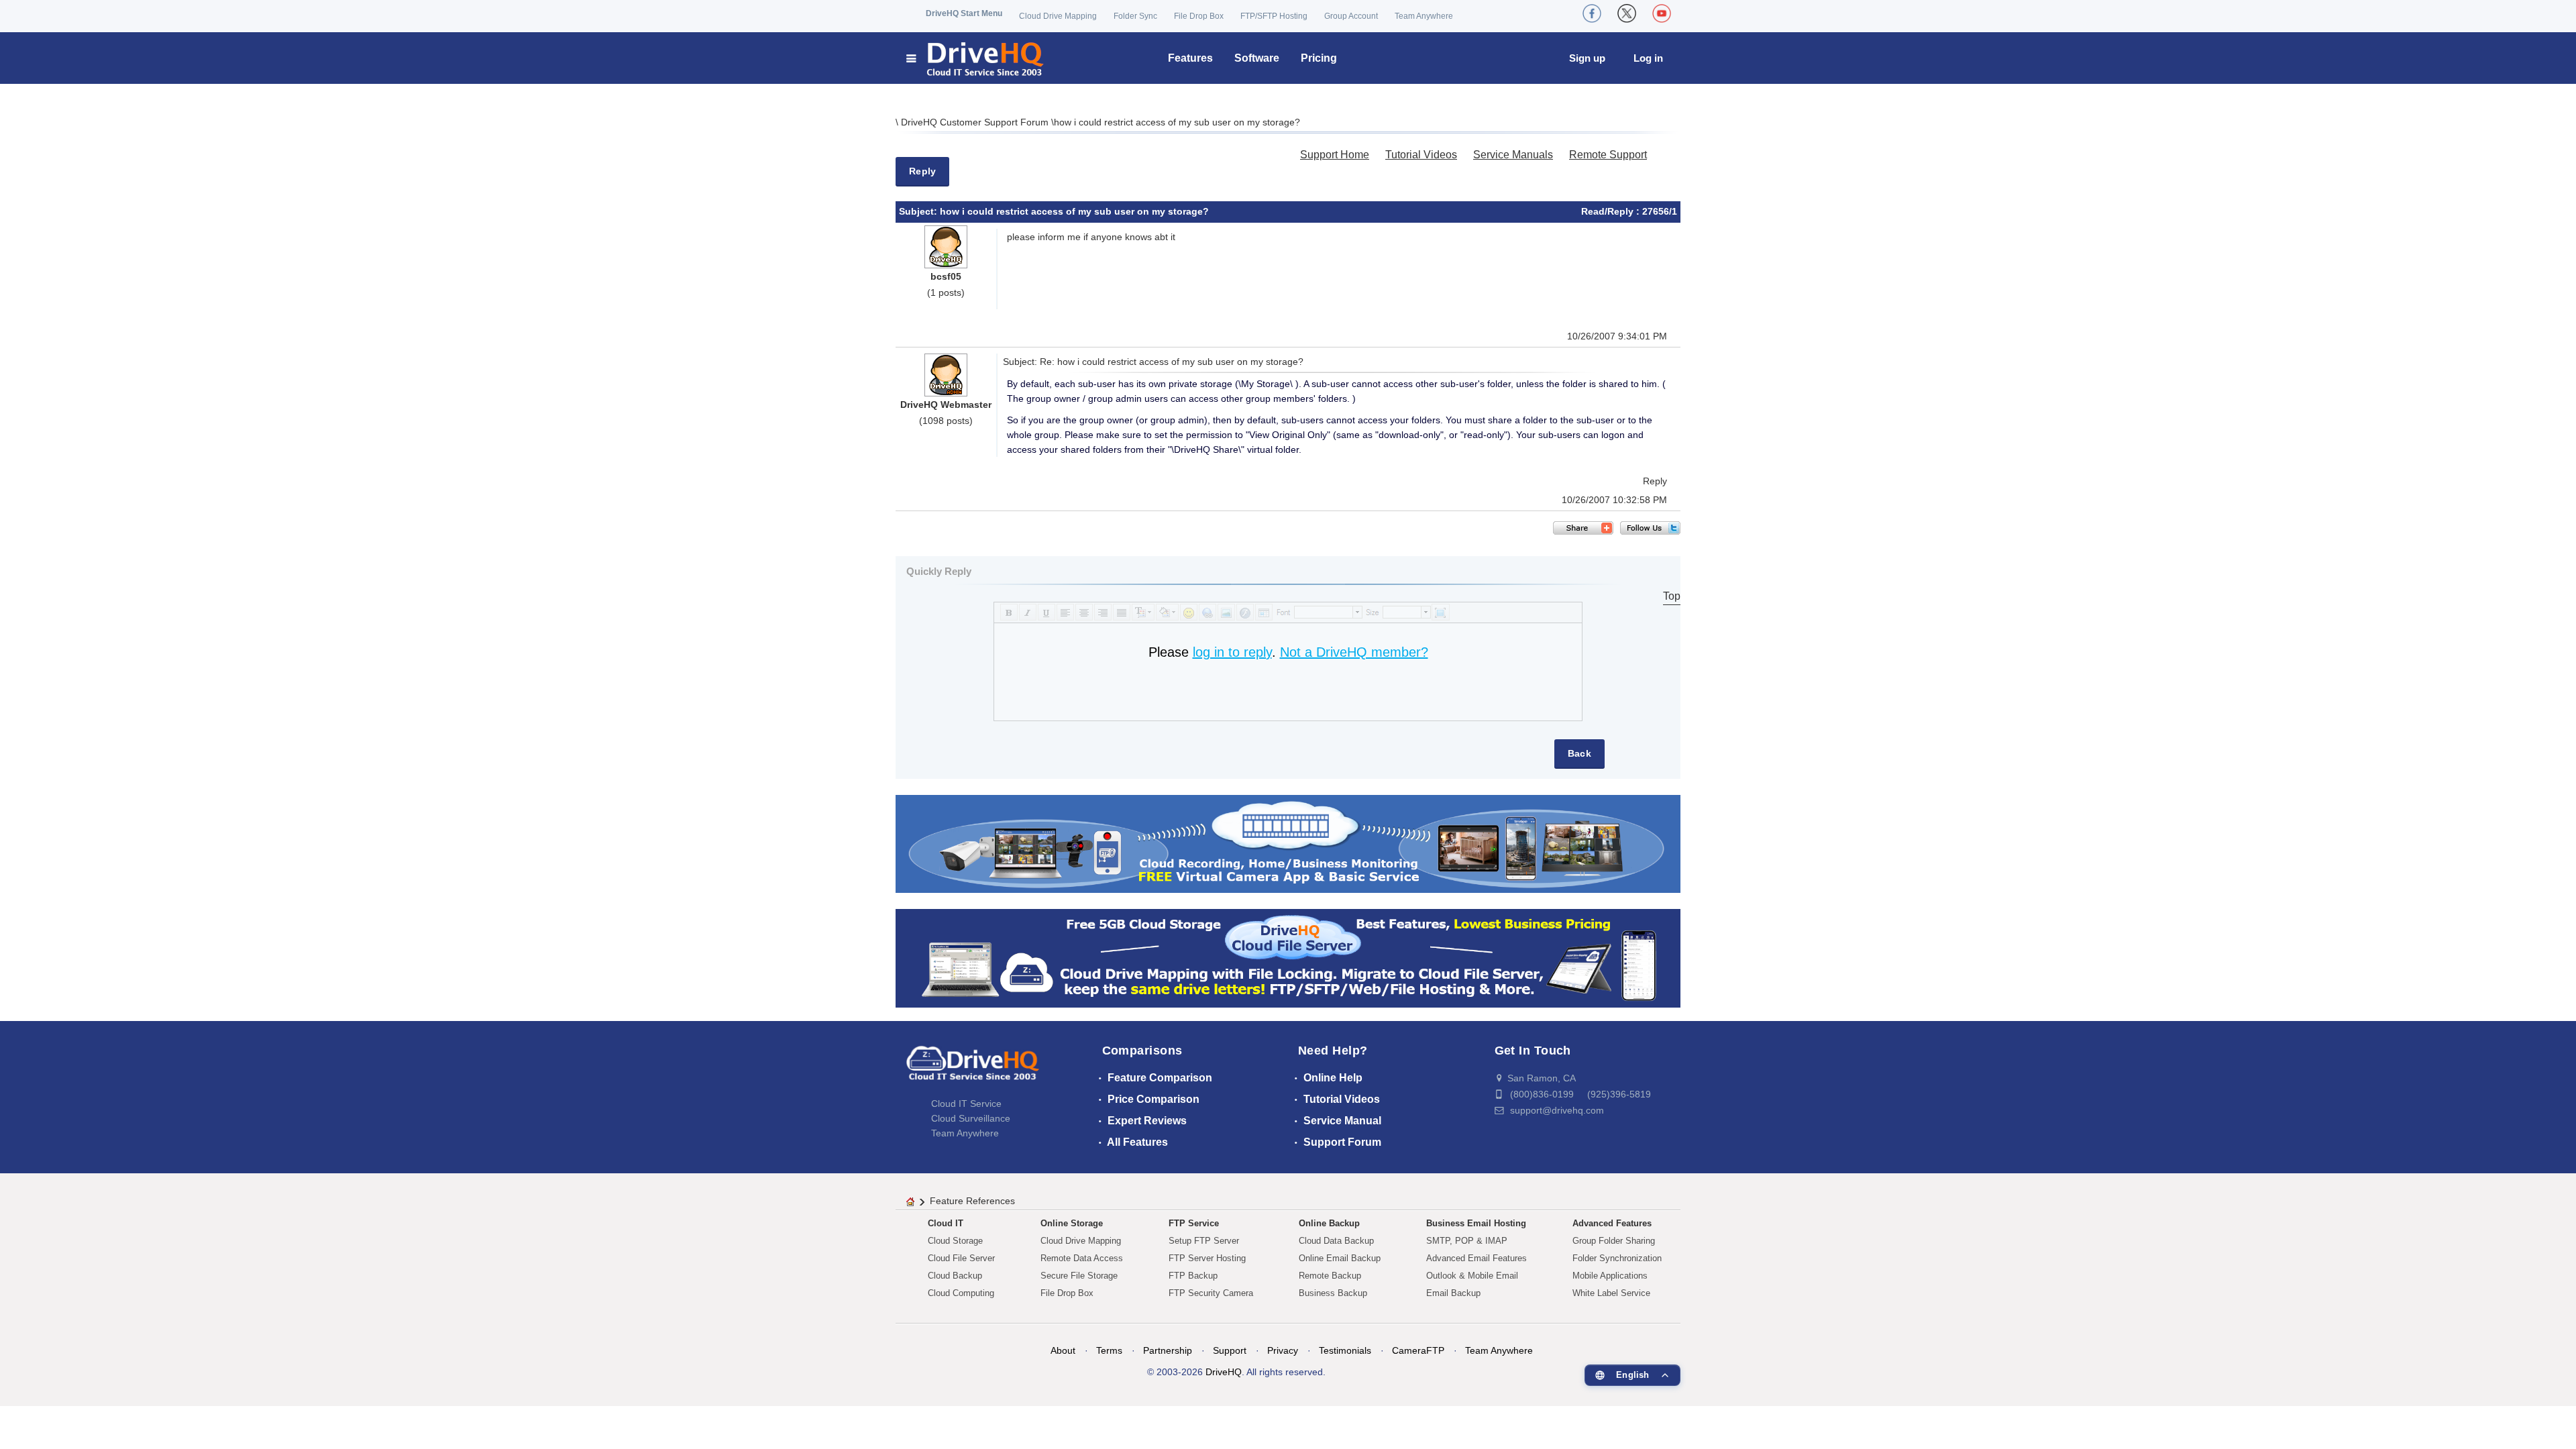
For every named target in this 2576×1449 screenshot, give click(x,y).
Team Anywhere (1424, 16)
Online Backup (1329, 1223)
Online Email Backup (1340, 1258)
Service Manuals (1513, 155)
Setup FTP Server (1204, 1241)
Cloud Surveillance (971, 1118)
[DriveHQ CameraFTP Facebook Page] (1592, 13)
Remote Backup (1330, 1276)
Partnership (1168, 1350)
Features (1190, 58)
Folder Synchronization (1617, 1258)
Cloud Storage (955, 1241)
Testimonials (1345, 1350)
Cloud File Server (961, 1258)
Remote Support (1608, 155)
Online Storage (1072, 1223)
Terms (1109, 1350)
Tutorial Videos (1421, 155)
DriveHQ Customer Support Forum (976, 122)
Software (1257, 58)
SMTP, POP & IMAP (1467, 1241)
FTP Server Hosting (1207, 1258)
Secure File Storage (1079, 1276)
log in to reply (1232, 652)
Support (1230, 1350)
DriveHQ (1224, 1372)
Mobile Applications (1610, 1276)
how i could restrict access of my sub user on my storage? (1177, 122)
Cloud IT (946, 1223)
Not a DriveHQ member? (1354, 652)
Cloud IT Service (966, 1104)
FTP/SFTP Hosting (1274, 16)
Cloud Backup (955, 1276)
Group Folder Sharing (1614, 1241)
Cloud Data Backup (1336, 1241)
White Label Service (1611, 1293)
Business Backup (1333, 1293)
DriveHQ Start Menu (964, 13)
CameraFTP (1418, 1350)
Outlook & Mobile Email (1472, 1276)
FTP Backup (1193, 1276)
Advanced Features (1612, 1223)
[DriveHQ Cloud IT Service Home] (976, 58)
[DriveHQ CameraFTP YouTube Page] (1662, 13)
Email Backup (1453, 1293)
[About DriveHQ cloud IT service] (973, 1069)
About (1063, 1350)
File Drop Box (1199, 16)
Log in (1648, 58)
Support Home (1335, 155)
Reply (922, 171)
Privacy (1283, 1350)
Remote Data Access (1082, 1258)
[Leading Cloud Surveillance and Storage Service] (1288, 843)
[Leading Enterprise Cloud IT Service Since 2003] (1288, 958)
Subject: (919, 211)
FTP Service (1194, 1223)
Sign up (1587, 58)
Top (1672, 596)
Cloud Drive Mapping (1058, 16)
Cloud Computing (961, 1293)
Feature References (972, 1201)
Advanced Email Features (1477, 1258)
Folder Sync (1135, 16)
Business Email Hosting (1476, 1223)
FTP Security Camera (1211, 1293)
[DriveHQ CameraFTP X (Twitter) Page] (1627, 13)
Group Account (1351, 16)
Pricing (1319, 58)
